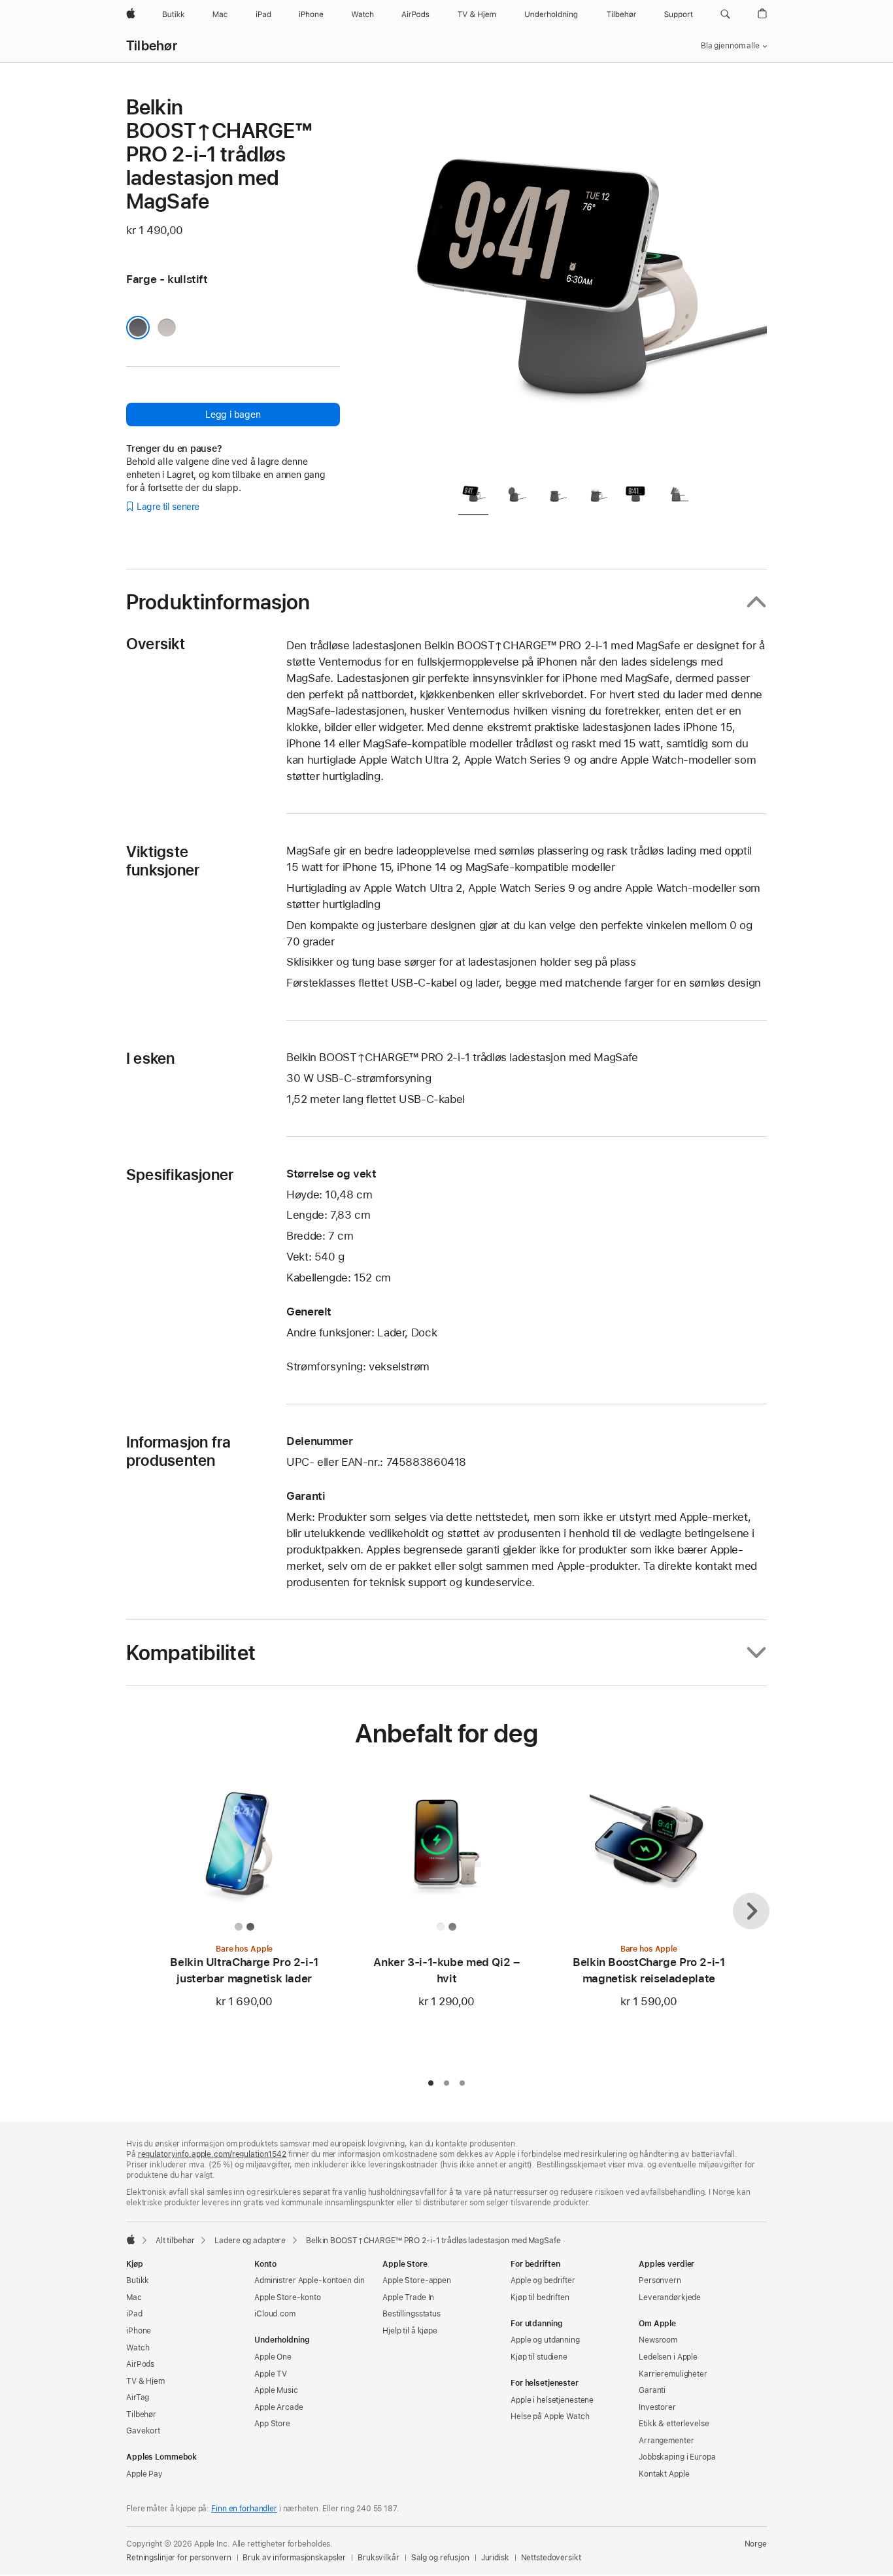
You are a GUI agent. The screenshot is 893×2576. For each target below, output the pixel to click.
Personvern (660, 2280)
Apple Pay (144, 2474)
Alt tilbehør (175, 2241)
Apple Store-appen (417, 2280)
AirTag (138, 2398)
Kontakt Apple (664, 2474)
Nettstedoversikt (551, 2558)
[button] (725, 14)
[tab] (473, 497)
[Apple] (131, 2239)
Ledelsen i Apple (668, 2357)
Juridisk (495, 2558)
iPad (134, 2314)
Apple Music (276, 2390)
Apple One (273, 2357)
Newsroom (658, 2340)
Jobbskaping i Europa (677, 2457)
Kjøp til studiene (539, 2357)
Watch (138, 2348)
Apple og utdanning (545, 2340)
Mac (134, 2297)
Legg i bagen (233, 415)
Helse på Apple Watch (550, 2416)
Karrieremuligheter (673, 2374)
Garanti (652, 2390)
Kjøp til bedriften (540, 2297)
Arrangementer (666, 2441)
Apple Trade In (408, 2297)
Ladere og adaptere (250, 2241)
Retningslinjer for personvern (179, 2558)
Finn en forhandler (244, 2509)
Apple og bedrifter (543, 2280)
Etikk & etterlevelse (674, 2424)
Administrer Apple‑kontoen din (310, 2280)
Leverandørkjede (670, 2297)
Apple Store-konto (288, 2297)
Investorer (657, 2407)
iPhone (139, 2331)
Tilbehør (152, 46)
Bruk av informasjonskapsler (294, 2558)
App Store (272, 2424)
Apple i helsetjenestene (552, 2400)
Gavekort (143, 2431)
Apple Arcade (279, 2407)
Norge (756, 2544)
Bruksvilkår (379, 2558)
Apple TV (271, 2374)
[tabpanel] (580, 282)
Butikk (138, 2280)
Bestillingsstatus (412, 2314)
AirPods (140, 2364)
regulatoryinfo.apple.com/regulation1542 (212, 2154)
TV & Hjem (145, 2381)
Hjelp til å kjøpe (410, 2331)
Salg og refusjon (440, 2558)
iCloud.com (275, 2314)
